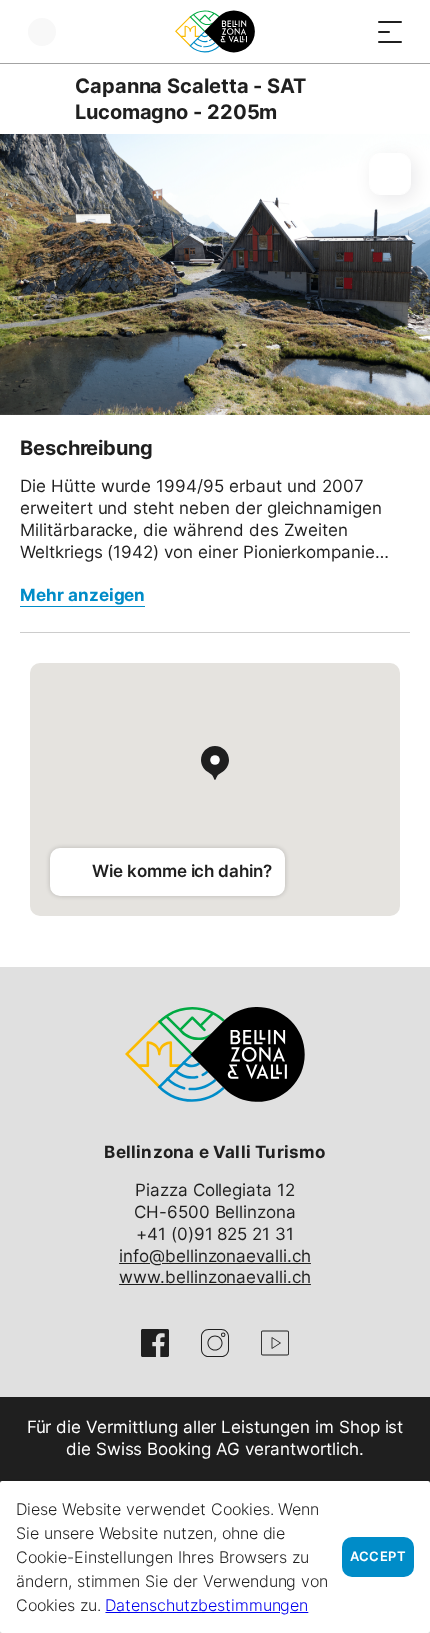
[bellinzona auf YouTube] (275, 1343)
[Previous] (37, 99)
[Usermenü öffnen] (42, 31)
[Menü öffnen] (390, 31)
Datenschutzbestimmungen (206, 1605)
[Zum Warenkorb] (350, 31)
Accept (378, 1556)
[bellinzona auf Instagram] (215, 1343)
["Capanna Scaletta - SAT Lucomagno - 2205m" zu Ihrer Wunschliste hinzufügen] (390, 174)
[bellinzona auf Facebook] (155, 1343)
